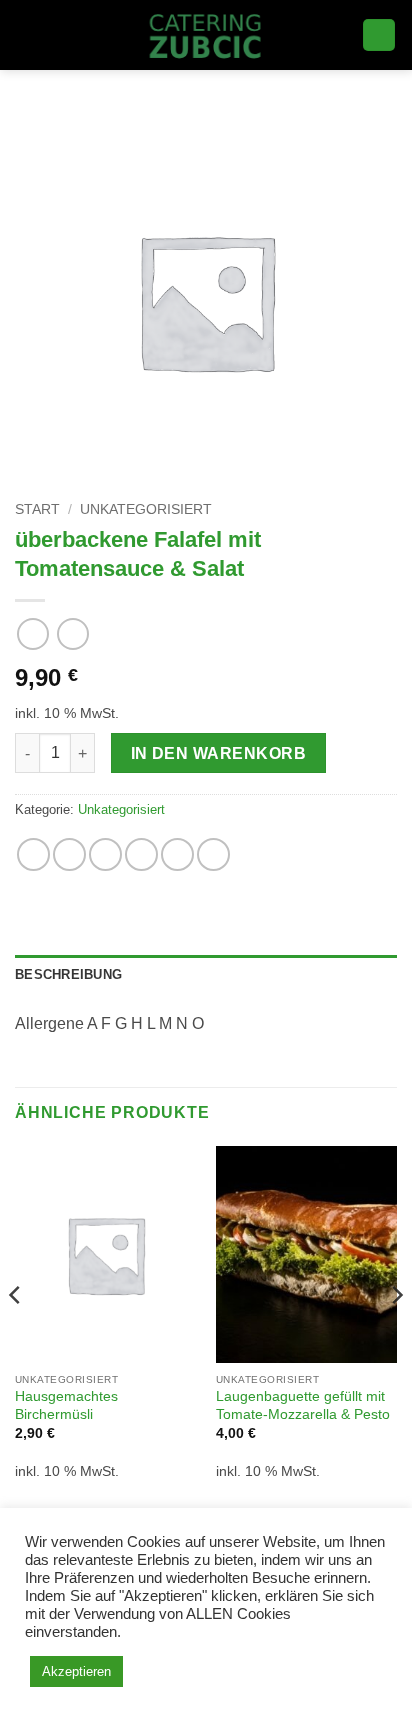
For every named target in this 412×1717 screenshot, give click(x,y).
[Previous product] (72, 633)
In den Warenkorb (218, 753)
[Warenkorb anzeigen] (379, 35)
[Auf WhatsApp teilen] (33, 854)
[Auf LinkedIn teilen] (213, 854)
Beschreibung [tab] (68, 974)
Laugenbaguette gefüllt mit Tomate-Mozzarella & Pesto (303, 1405)
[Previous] (16, 1335)
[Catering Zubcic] (206, 35)
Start (37, 509)
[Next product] (32, 633)
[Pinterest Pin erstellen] (177, 854)
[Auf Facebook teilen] (69, 854)
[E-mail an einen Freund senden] (141, 854)
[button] (27, 34)
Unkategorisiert (146, 509)
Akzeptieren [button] (76, 1671)
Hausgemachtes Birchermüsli (66, 1405)
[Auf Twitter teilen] (105, 854)
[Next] (396, 1335)
